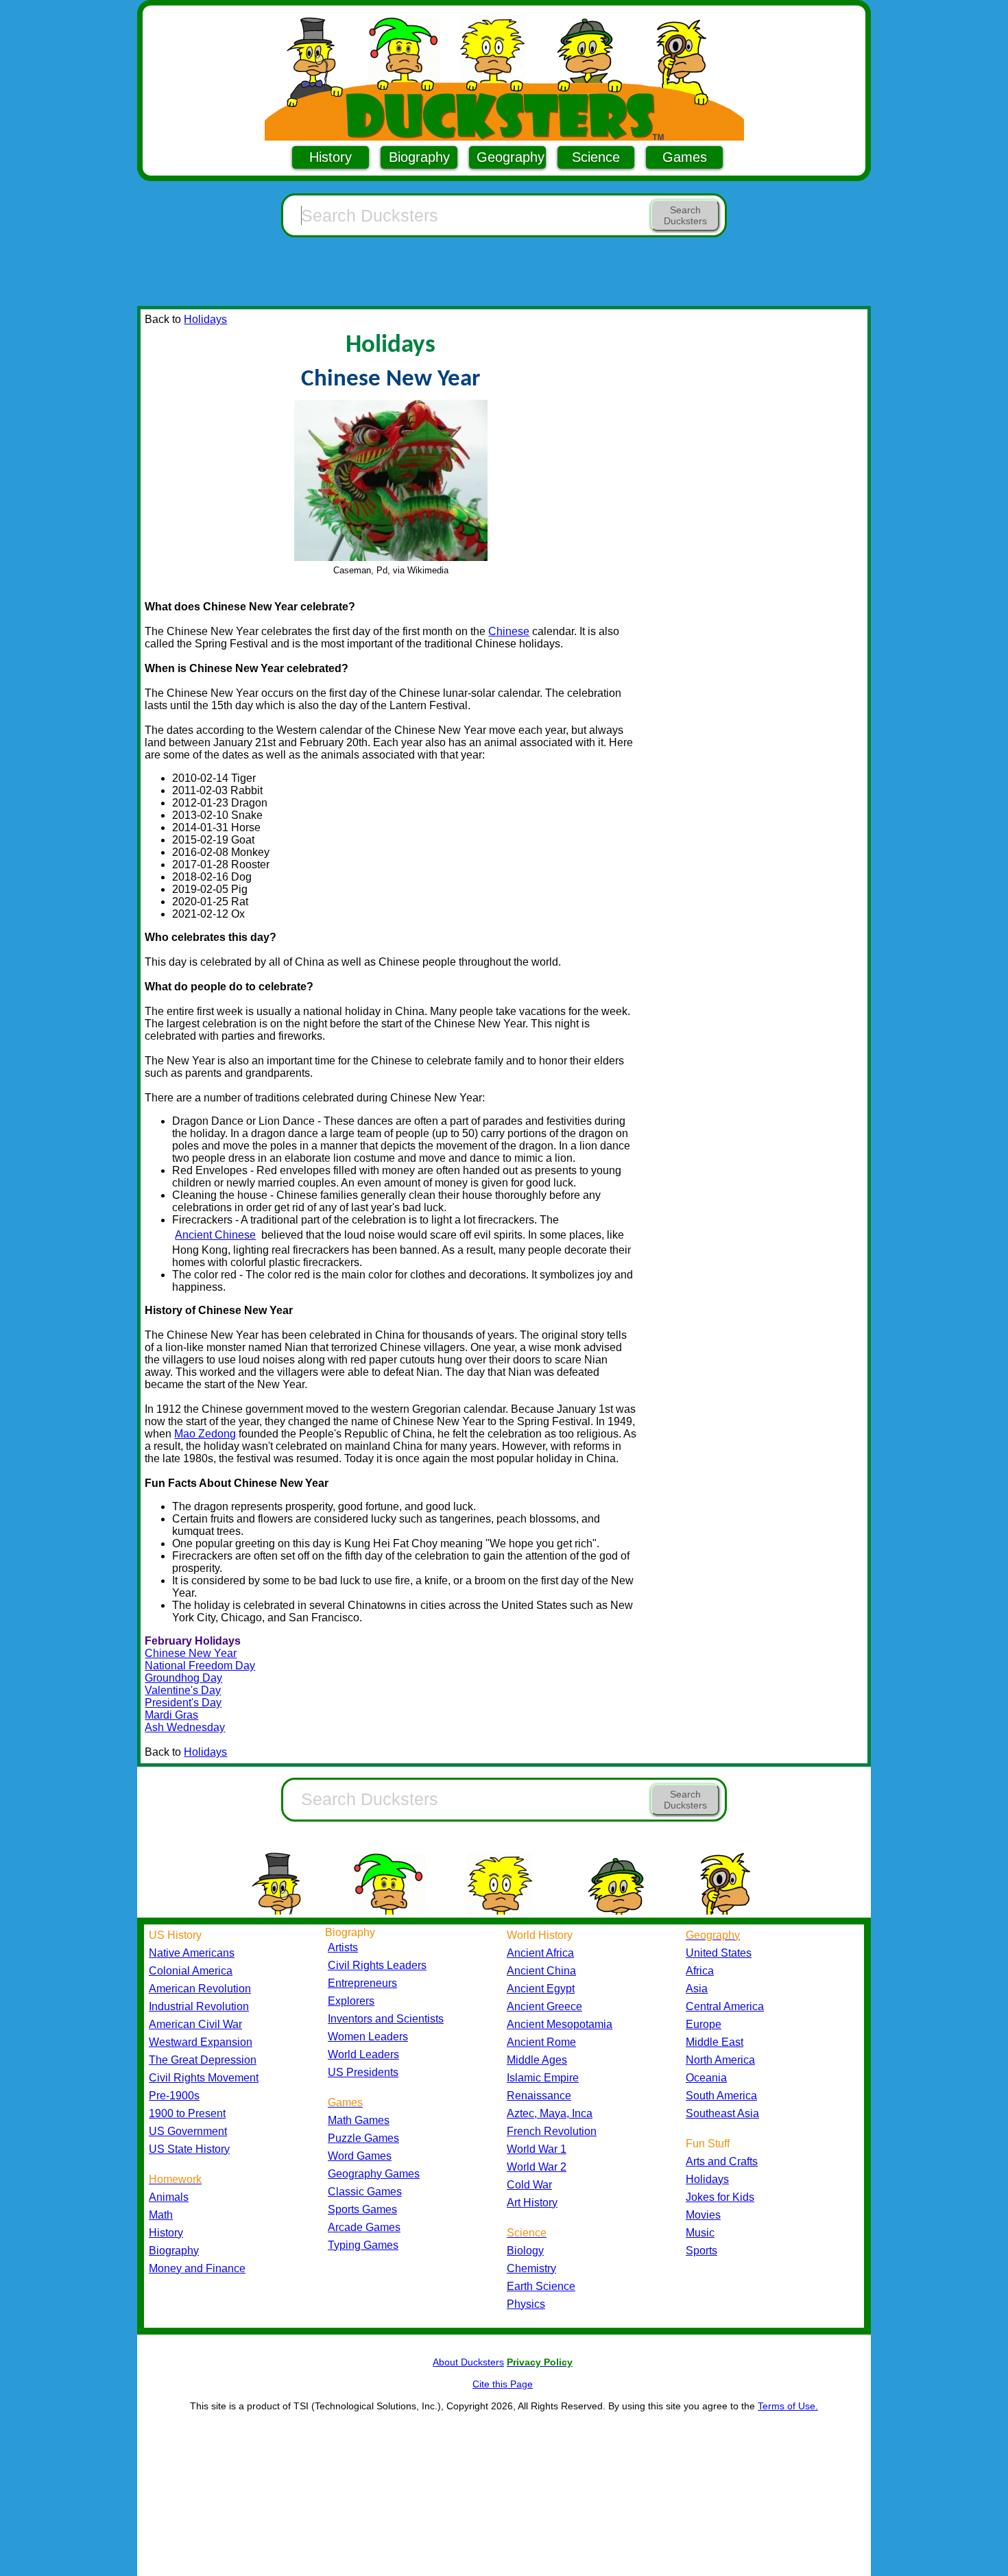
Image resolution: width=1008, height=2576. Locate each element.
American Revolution (200, 1989)
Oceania (706, 2078)
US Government (188, 2131)
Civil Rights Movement (204, 2078)
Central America (725, 2006)
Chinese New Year (191, 1653)
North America (720, 2060)
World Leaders (363, 2054)
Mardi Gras (171, 1715)
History (331, 157)
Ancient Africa (540, 1953)
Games (685, 157)
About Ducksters (468, 2362)
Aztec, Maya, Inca (550, 2113)
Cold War (529, 2185)
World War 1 (537, 2149)
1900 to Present (187, 2113)
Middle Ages (537, 2060)
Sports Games (362, 2209)
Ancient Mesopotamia (560, 2024)
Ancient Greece (544, 2006)
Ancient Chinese (215, 1235)
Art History (532, 2203)
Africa (700, 1971)
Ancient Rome (541, 2042)
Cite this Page (503, 2384)
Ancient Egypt (541, 1989)
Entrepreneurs (362, 1983)
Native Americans (192, 1953)
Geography (511, 157)
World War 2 (537, 2167)
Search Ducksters (685, 215)
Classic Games (365, 2192)
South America (721, 2096)
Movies (703, 2215)
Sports (701, 2251)
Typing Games (363, 2245)
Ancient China (541, 1971)
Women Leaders (368, 2037)
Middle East (715, 2042)
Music (700, 2233)
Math (161, 2215)
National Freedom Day (200, 1666)
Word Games (360, 2156)
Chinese (509, 631)
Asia (697, 1989)
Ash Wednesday (185, 1727)
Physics (526, 2304)
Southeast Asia (722, 2113)
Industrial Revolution (199, 2006)
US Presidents (363, 2072)
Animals (169, 2197)
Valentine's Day (183, 1690)
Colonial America (191, 1971)
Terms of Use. (788, 2406)
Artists (343, 1947)
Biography (419, 157)
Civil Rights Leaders (377, 1965)
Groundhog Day (183, 1678)
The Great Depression (203, 2060)
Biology (525, 2251)
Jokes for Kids (720, 2197)
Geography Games (374, 2174)
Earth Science (541, 2286)
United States (719, 1953)
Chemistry (531, 2268)
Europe (704, 2024)
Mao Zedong (205, 1434)
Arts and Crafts (722, 2161)
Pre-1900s (174, 2096)
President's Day (183, 1703)
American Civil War (195, 2024)
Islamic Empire (543, 2078)
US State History (189, 2149)
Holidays (205, 319)
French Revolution (552, 2131)
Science (596, 157)
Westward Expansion (201, 2042)
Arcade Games (364, 2227)
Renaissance (539, 2096)
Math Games (359, 2120)
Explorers (351, 2001)
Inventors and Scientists (386, 2019)
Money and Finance (197, 2268)
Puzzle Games (363, 2138)
